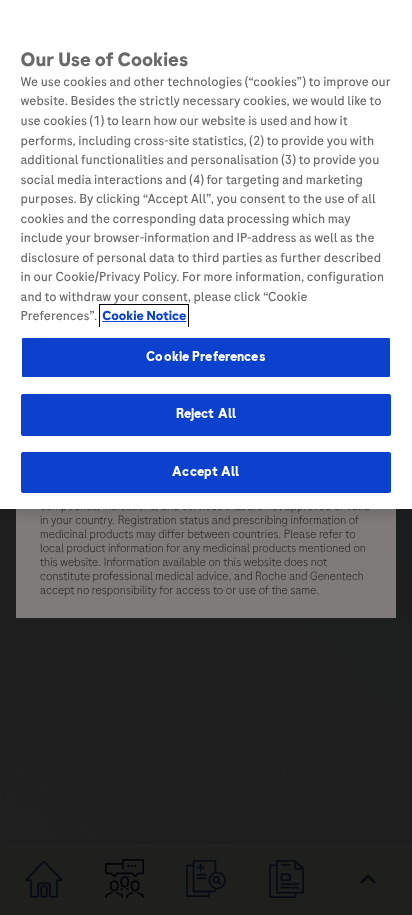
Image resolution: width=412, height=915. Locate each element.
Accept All (205, 472)
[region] (206, 254)
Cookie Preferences (205, 357)
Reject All (206, 414)
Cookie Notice (144, 316)
